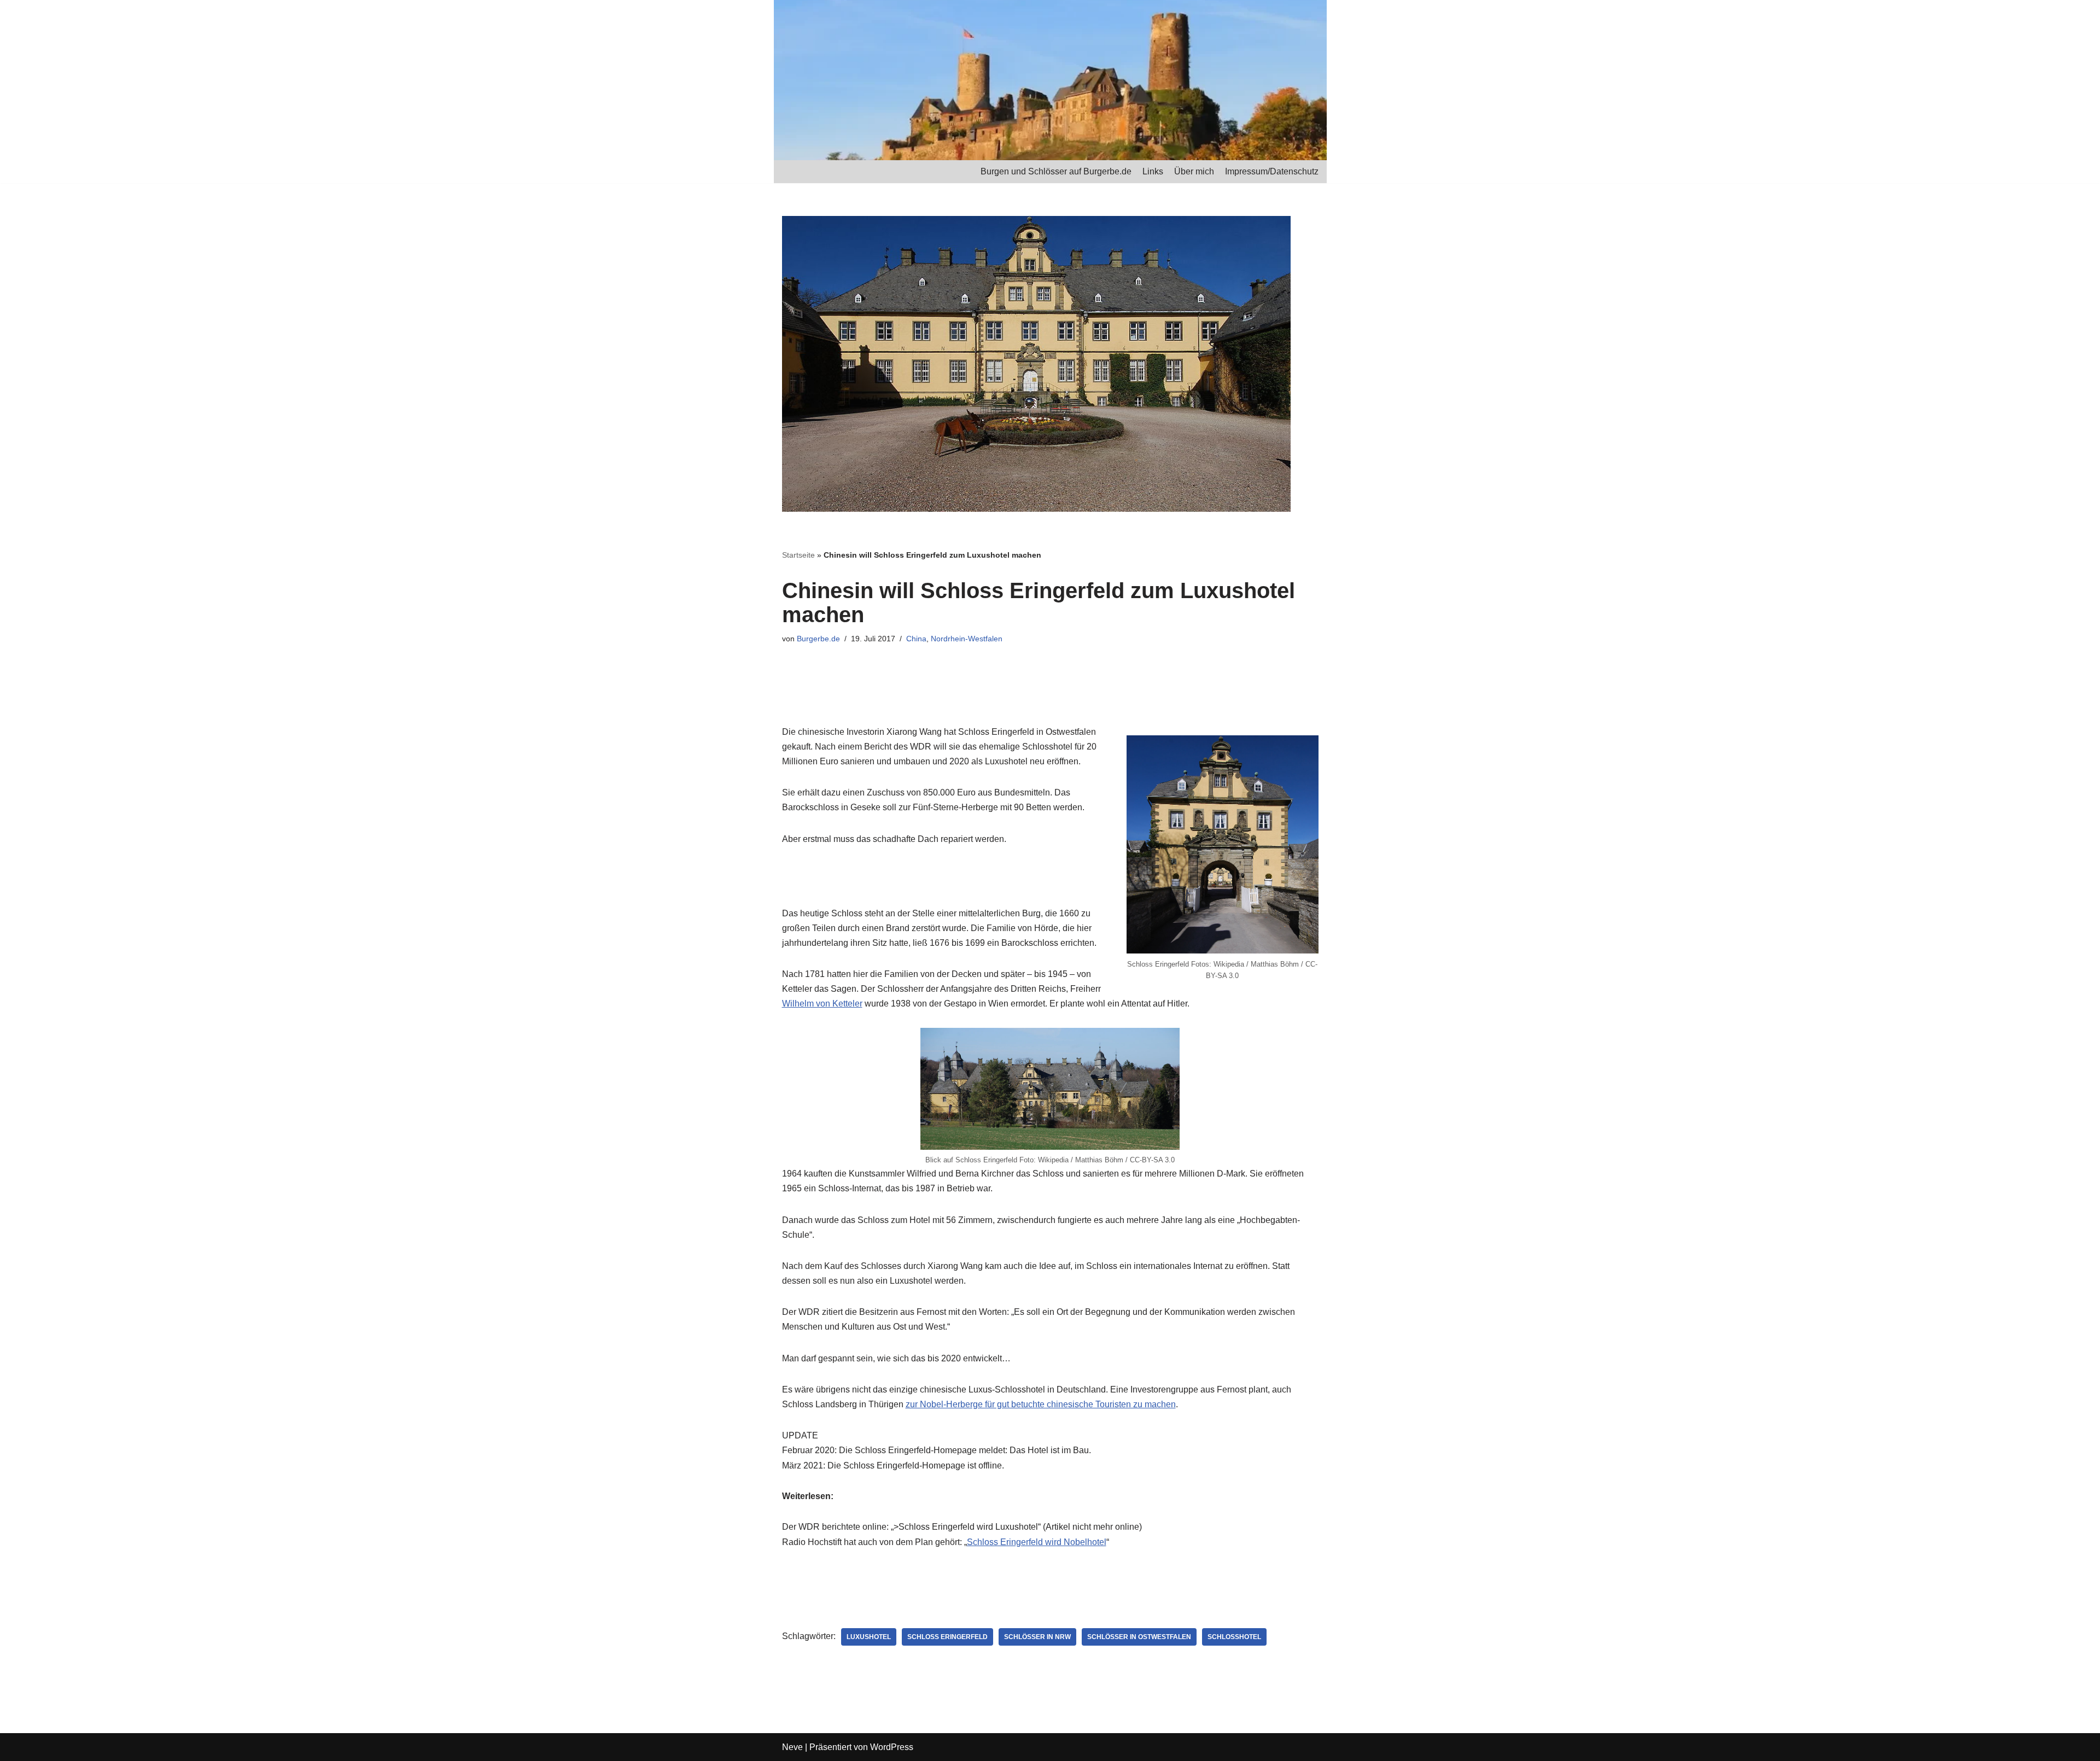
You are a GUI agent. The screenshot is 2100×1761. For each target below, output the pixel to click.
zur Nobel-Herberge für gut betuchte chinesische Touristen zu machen (1041, 1404)
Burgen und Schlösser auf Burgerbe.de (1056, 171)
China (916, 639)
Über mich (1194, 171)
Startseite (798, 555)
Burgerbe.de (818, 639)
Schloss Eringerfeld (947, 1637)
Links (1153, 171)
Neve (792, 1747)
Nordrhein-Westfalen (967, 639)
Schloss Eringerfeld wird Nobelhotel (1037, 1542)
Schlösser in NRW (1037, 1637)
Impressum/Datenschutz (1272, 171)
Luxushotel (869, 1637)
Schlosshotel (1234, 1637)
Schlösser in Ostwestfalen (1139, 1637)
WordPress (892, 1747)
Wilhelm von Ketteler (822, 1004)
